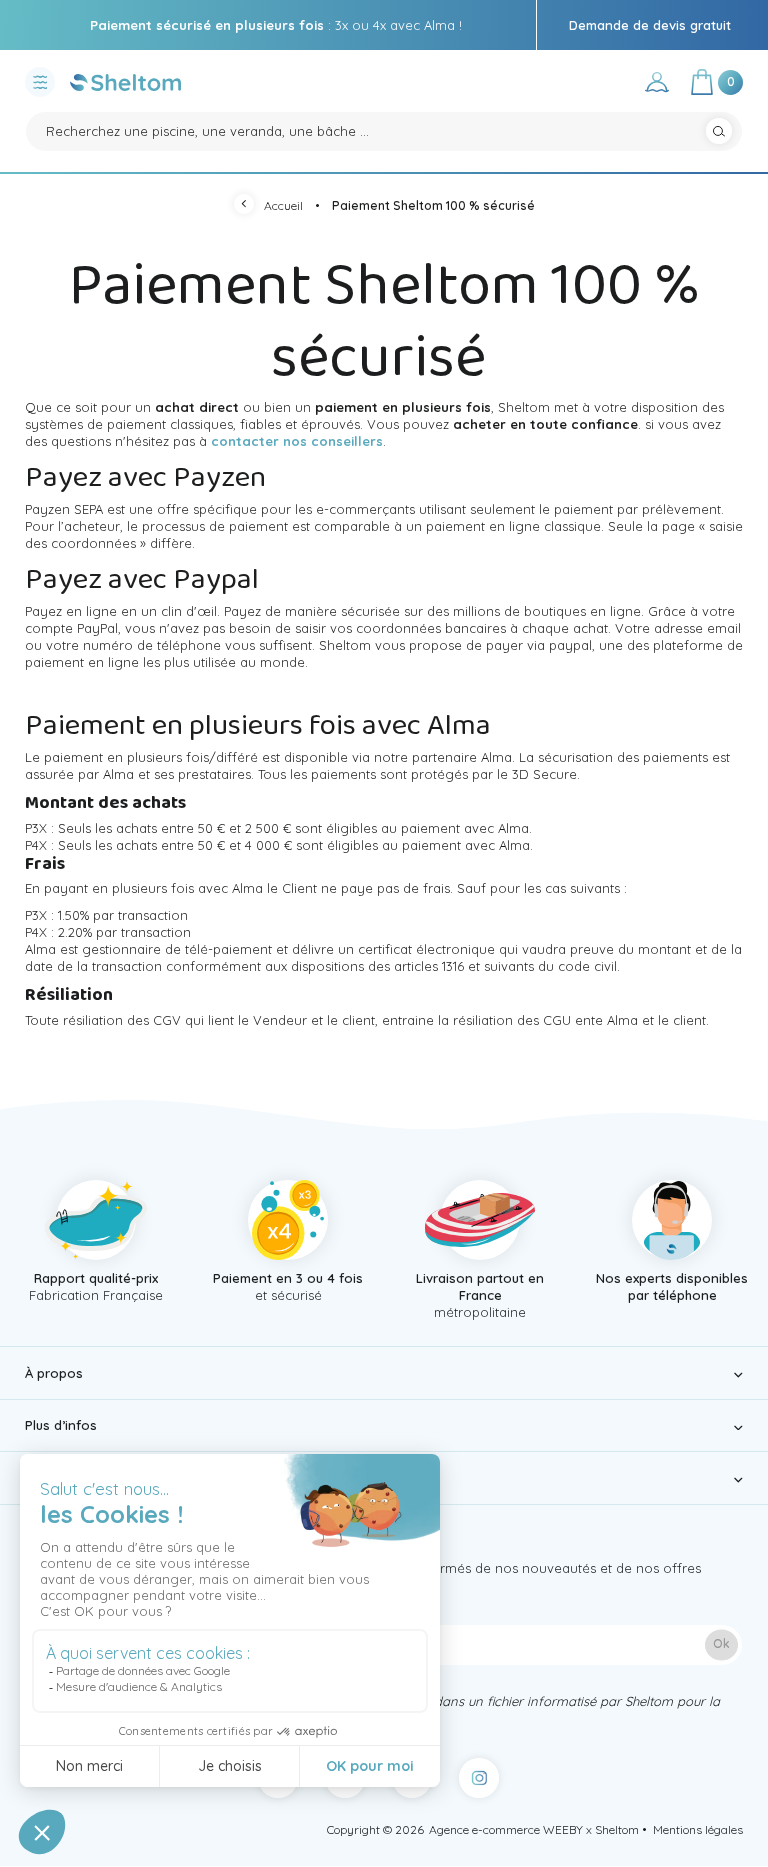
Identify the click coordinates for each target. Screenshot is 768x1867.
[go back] (249, 206)
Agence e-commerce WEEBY (506, 1829)
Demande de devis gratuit (650, 25)
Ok (721, 1644)
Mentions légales (698, 1829)
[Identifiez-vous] (657, 86)
